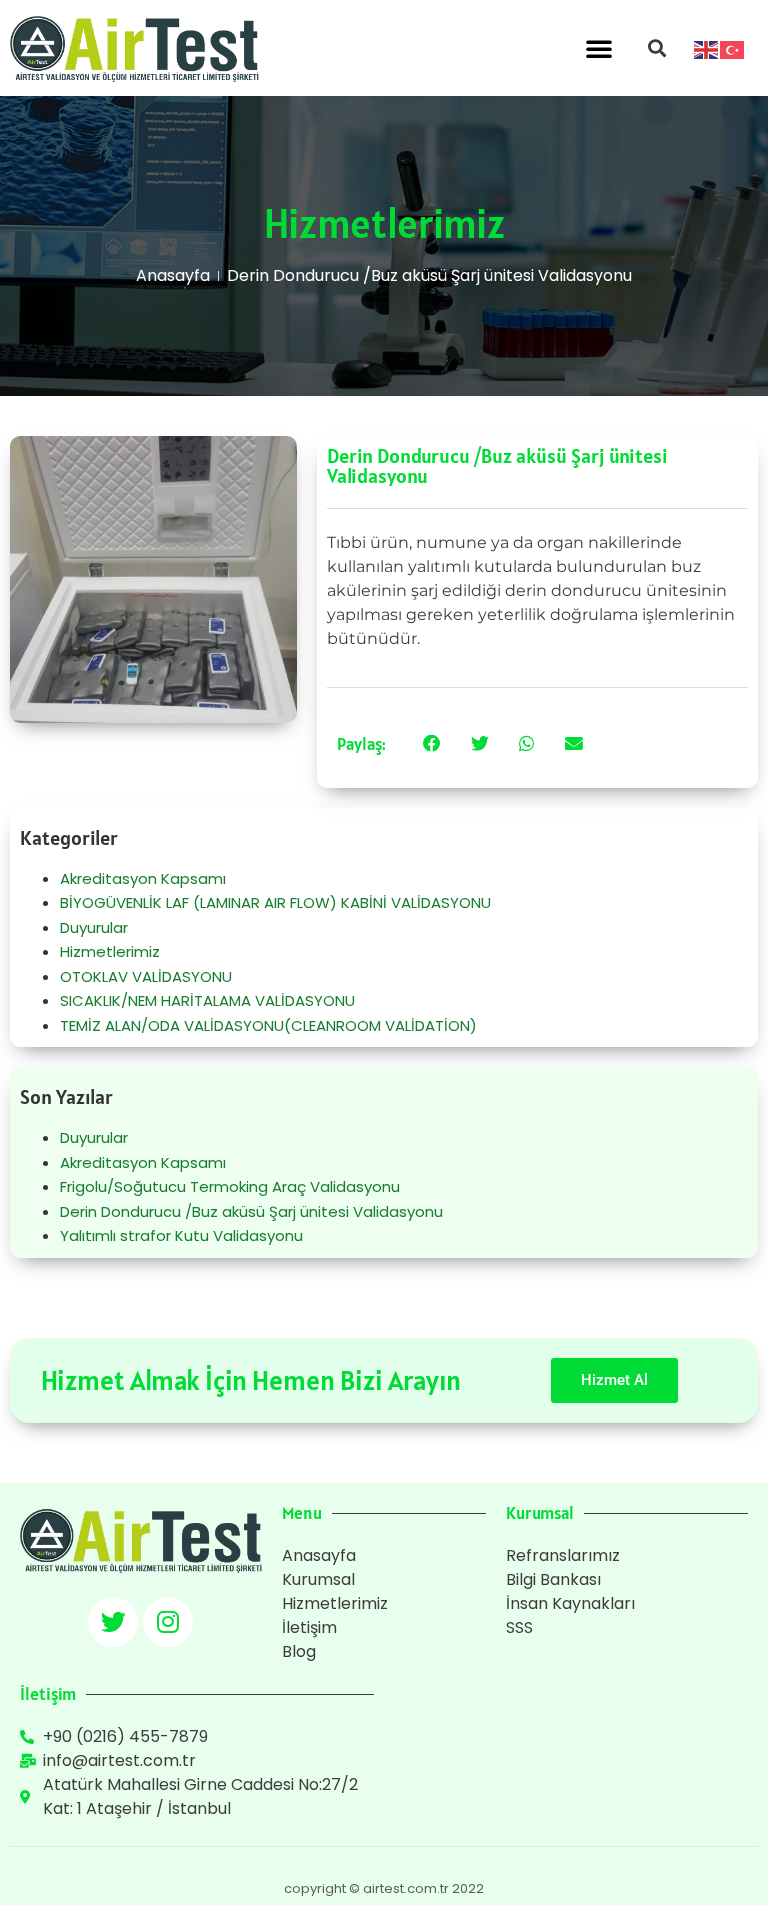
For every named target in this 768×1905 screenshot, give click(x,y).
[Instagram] (168, 1622)
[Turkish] (733, 48)
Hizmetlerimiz (110, 951)
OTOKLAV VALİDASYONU (146, 976)
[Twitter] (113, 1622)
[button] (599, 48)
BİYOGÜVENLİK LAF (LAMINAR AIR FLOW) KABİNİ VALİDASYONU (275, 902)
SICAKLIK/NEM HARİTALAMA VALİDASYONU (207, 1000)
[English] (707, 48)
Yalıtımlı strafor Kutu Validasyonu (181, 1235)
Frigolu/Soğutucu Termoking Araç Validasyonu (230, 1186)
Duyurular (94, 927)
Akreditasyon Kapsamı (143, 878)
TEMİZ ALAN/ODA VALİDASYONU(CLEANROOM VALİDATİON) (268, 1025)
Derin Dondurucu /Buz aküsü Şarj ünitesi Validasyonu (251, 1211)
